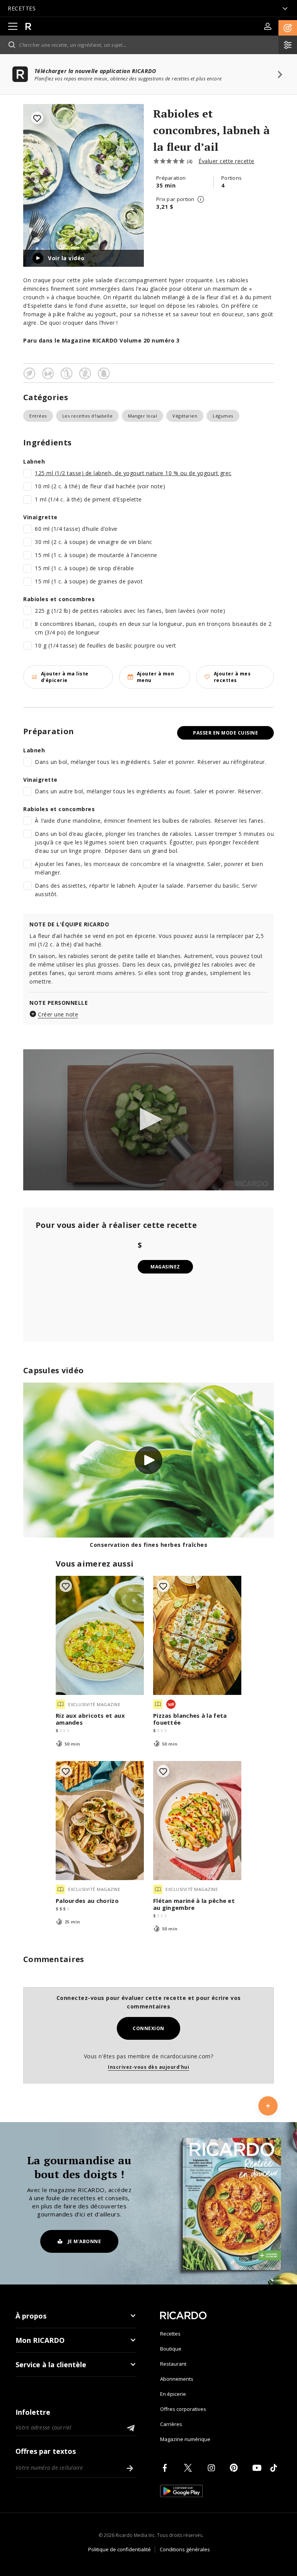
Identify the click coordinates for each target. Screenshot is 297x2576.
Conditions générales (185, 2549)
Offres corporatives (183, 2409)
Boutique (171, 2349)
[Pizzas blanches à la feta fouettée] (197, 1635)
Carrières (171, 2424)
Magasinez (165, 1267)
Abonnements (177, 2379)
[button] (288, 28)
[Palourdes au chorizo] (100, 1821)
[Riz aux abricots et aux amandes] (100, 1635)
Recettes (170, 2334)
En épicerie (173, 2394)
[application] (148, 1120)
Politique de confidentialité (119, 2549)
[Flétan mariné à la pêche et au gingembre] (197, 1821)
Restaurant (173, 2364)
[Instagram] (213, 2468)
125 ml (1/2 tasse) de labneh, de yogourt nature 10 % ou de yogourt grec (133, 473)
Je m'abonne (84, 2241)
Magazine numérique (185, 2439)
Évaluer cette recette (226, 161)
